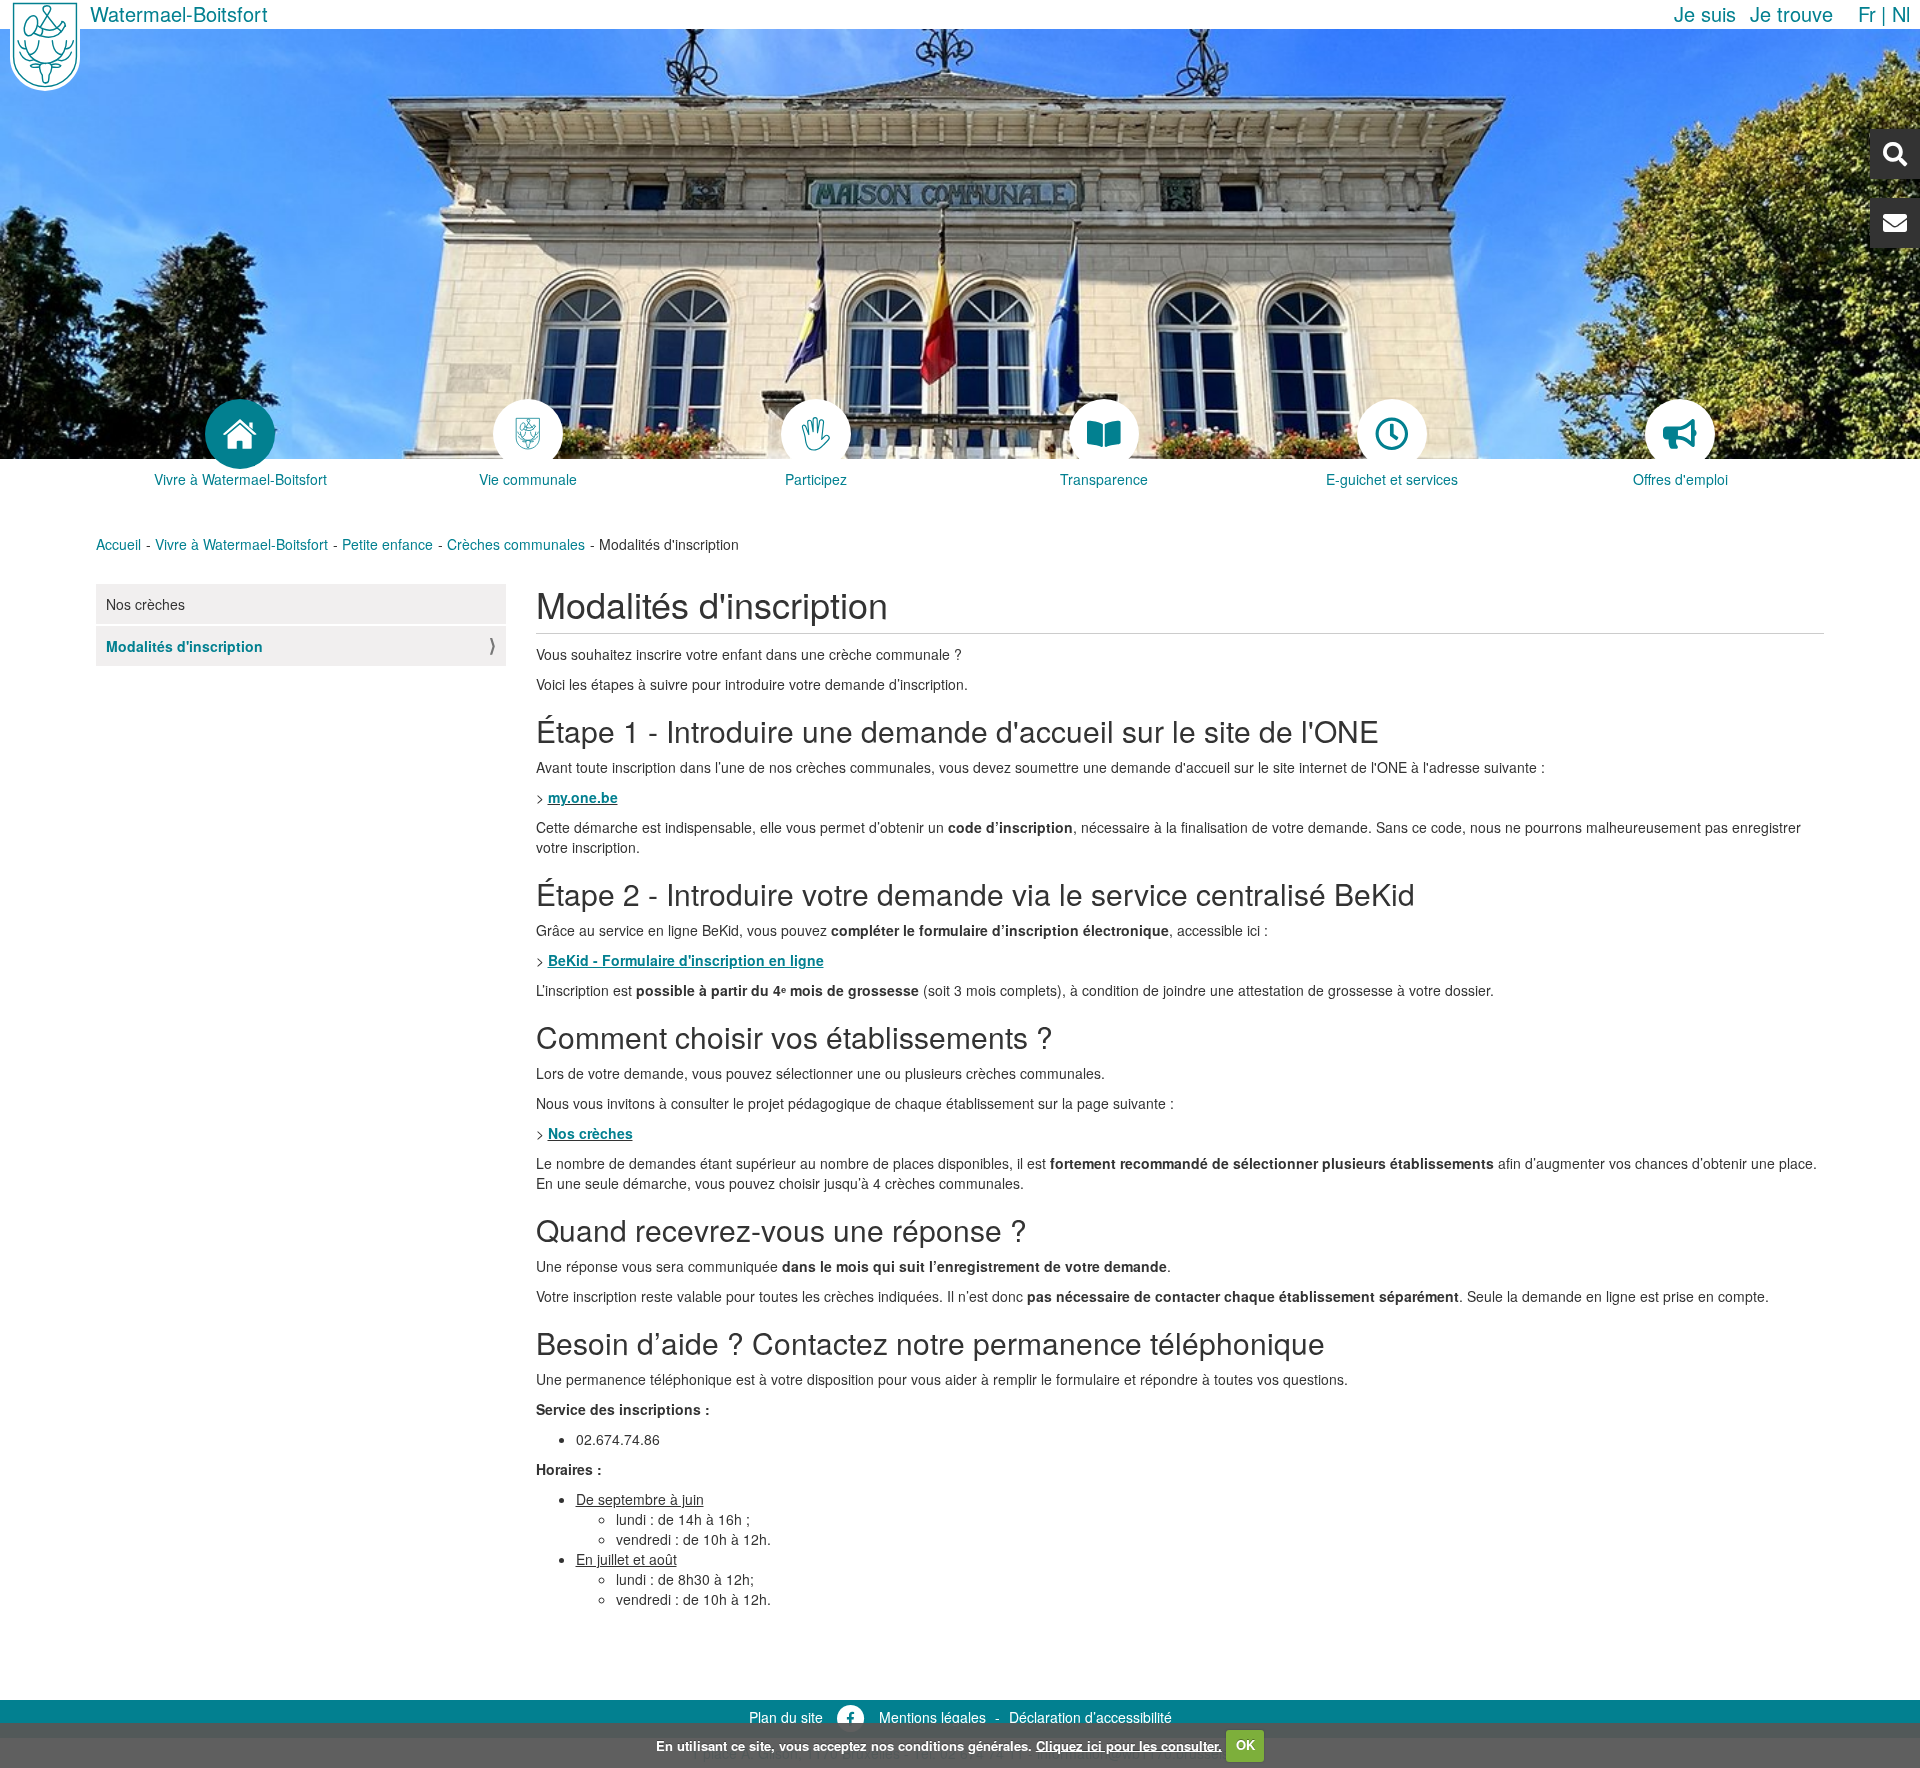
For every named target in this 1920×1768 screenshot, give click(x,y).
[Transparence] (1104, 434)
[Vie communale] (528, 434)
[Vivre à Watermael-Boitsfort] (240, 434)
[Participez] (816, 434)
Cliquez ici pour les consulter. (1129, 1744)
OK (1245, 1744)
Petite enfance (387, 544)
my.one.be (583, 797)
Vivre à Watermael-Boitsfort (241, 544)
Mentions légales (932, 1717)
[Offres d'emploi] (1680, 434)
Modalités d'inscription (184, 646)
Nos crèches (145, 604)
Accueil (118, 544)
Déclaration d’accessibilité (1090, 1717)
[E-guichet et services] (1392, 434)
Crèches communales (516, 544)
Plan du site (786, 1717)
